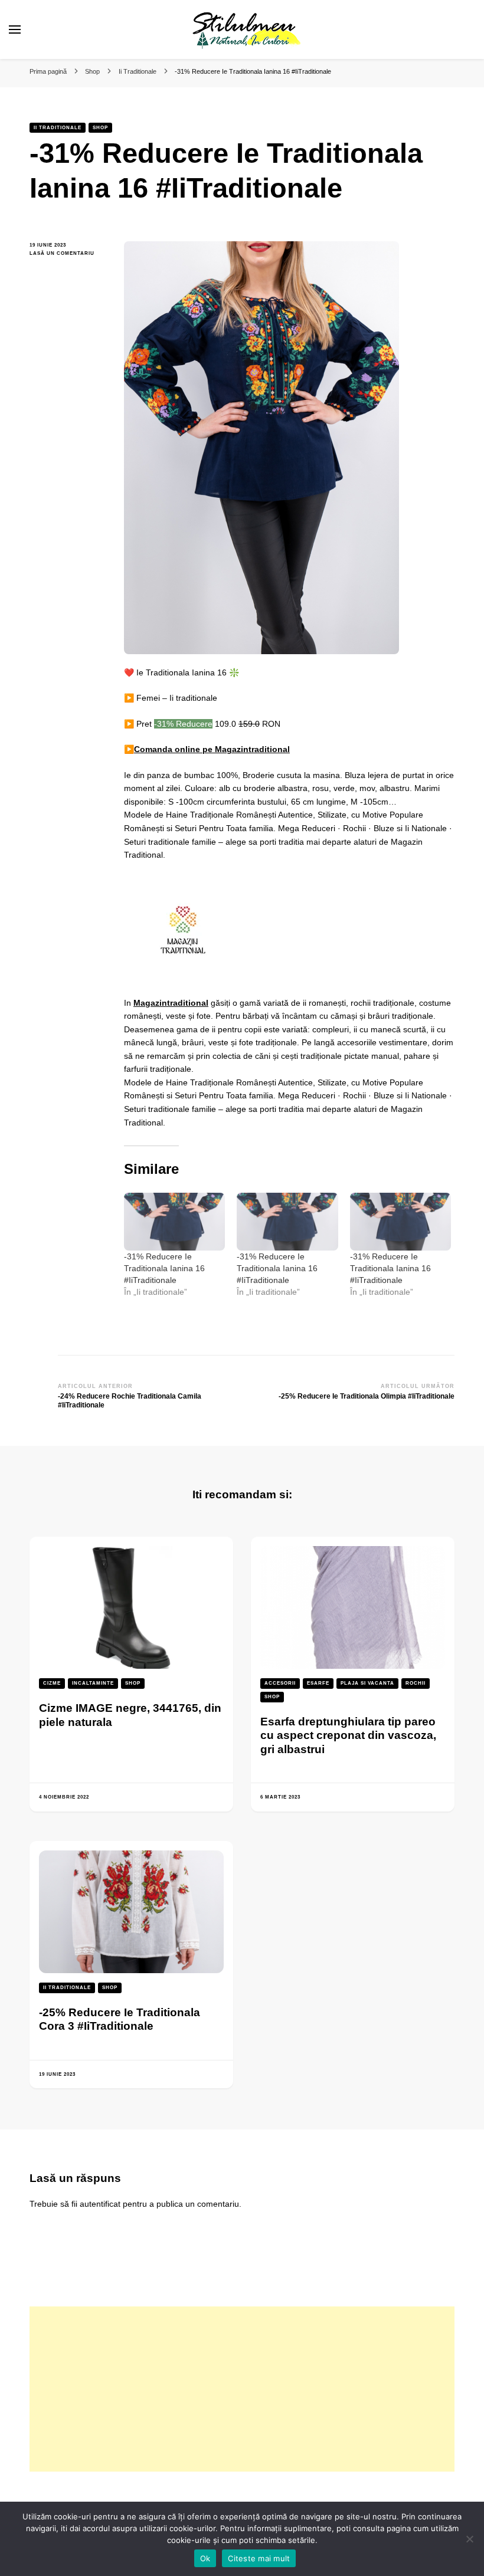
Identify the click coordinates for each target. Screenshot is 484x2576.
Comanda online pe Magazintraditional (212, 749)
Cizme (52, 1683)
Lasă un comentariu (68, 254)
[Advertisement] (242, 2389)
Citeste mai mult (259, 2558)
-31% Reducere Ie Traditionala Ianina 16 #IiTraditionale (164, 1268)
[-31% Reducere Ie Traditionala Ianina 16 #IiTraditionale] (174, 1222)
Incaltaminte (93, 1683)
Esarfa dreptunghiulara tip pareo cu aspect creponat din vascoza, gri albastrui (348, 1735)
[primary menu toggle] (15, 29)
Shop (100, 128)
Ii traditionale (58, 128)
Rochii (416, 1683)
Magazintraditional (171, 1003)
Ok (205, 2558)
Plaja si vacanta (367, 1683)
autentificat (100, 2204)
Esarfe (318, 1683)
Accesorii (280, 1683)
